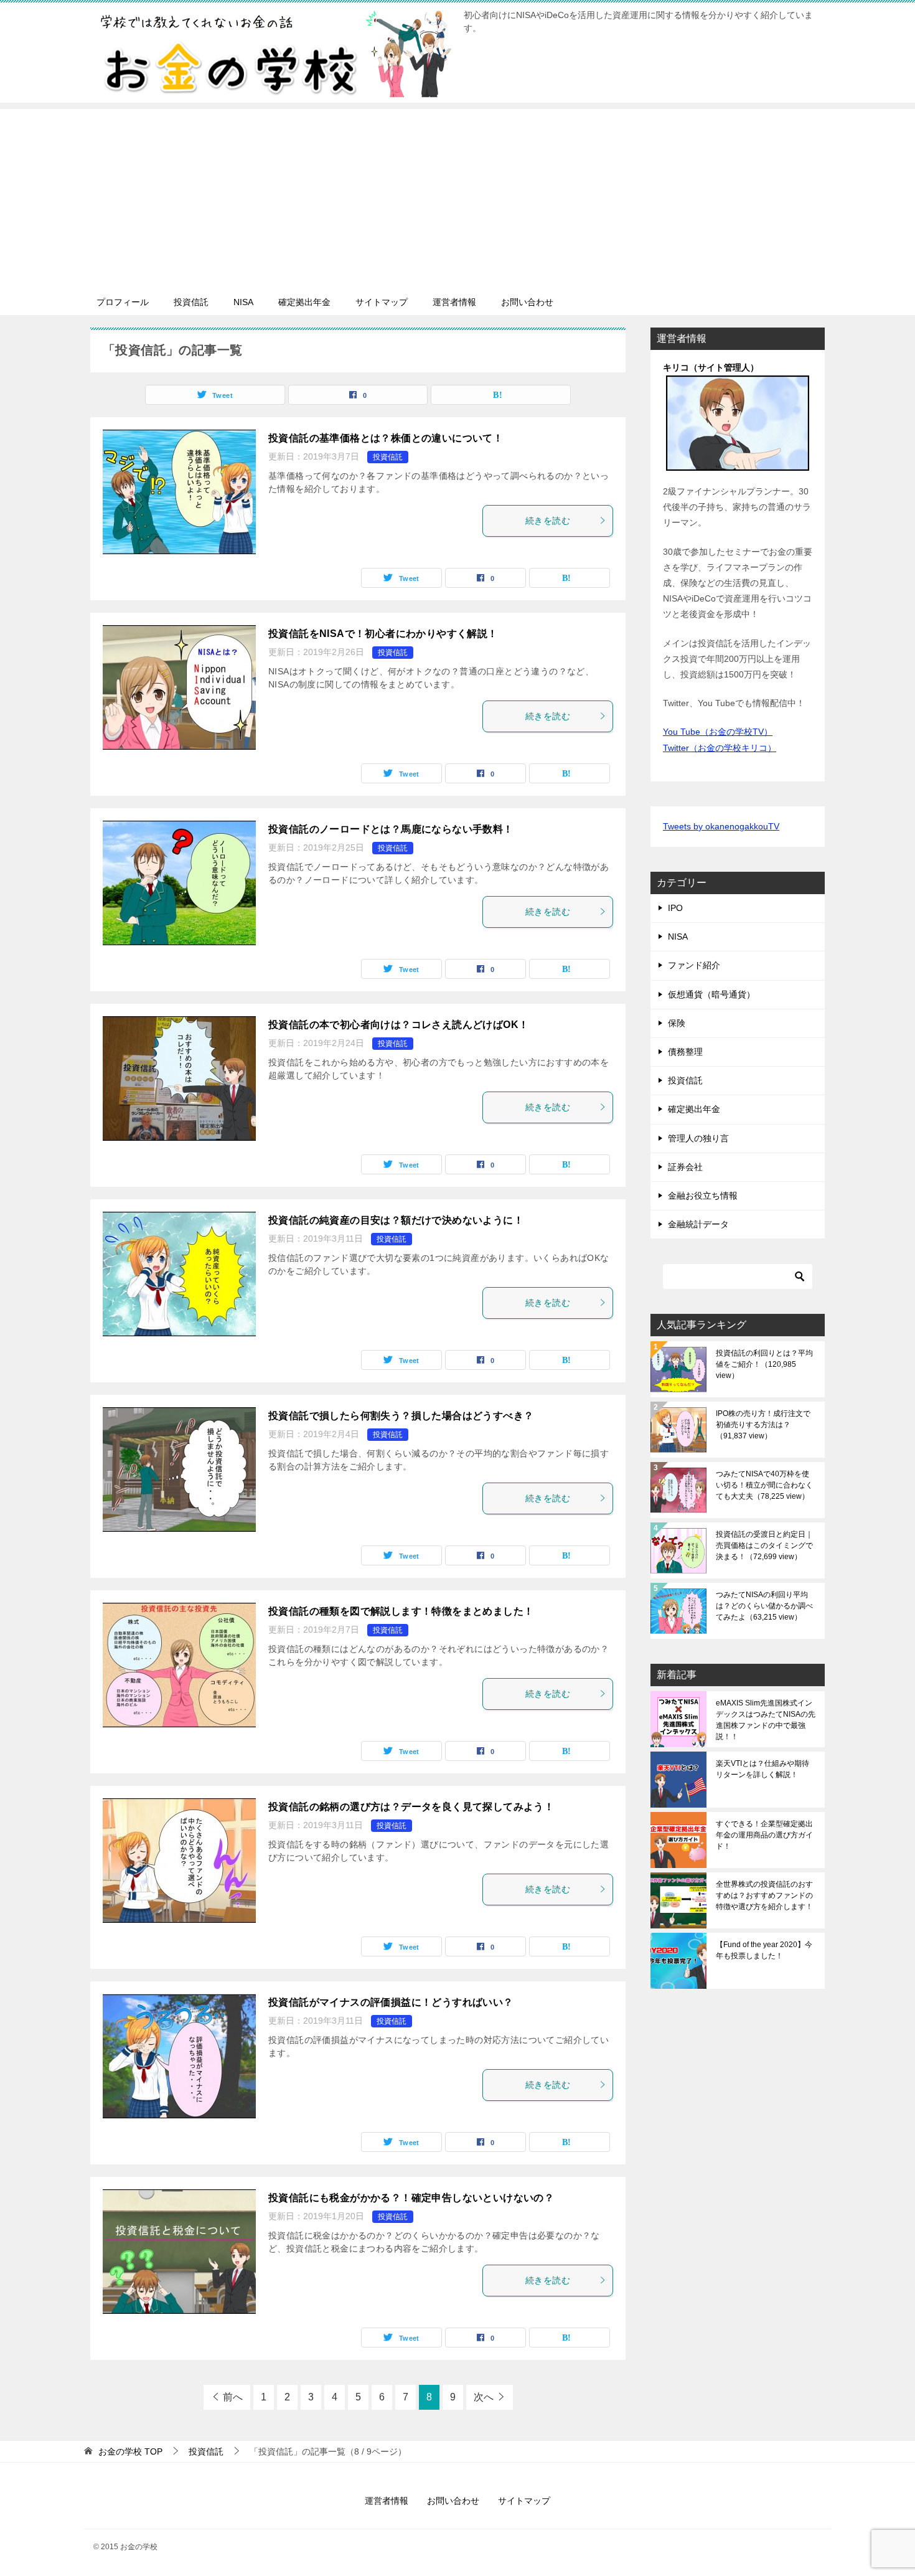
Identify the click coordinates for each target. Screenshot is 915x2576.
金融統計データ (698, 1224)
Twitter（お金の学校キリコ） (720, 748)
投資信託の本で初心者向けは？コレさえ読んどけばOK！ (398, 1025)
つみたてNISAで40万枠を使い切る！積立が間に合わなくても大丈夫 (764, 1485)
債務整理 (685, 1052)
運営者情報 (454, 302)
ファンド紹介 (694, 965)
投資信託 (191, 302)
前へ (233, 2397)
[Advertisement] (457, 196)
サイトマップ (382, 302)
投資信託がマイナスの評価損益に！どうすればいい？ (391, 2002)
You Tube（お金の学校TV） (718, 732)
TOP (130, 2451)
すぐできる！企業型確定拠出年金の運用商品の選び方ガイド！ (764, 1835)
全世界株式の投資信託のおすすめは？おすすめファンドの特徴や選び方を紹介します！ (764, 1895)
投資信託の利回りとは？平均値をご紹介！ (764, 1364)
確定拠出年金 (304, 302)
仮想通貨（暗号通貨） (711, 994)
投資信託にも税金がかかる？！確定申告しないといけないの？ (411, 2198)
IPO (675, 908)
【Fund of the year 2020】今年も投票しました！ (764, 1950)
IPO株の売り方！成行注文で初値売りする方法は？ (763, 1425)
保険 (677, 1023)
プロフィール (123, 302)
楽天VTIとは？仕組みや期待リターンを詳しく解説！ (762, 1769)
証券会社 (685, 1167)
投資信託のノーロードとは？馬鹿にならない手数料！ (391, 829)
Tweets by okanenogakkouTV (721, 826)
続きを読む (548, 521)
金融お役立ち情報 (703, 1196)
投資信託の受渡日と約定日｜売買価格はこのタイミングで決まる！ (764, 1545)
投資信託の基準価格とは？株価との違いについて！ (386, 438)
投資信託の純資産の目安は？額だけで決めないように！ (396, 1220)
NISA (243, 302)
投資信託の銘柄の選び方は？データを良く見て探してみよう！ (411, 1807)
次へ (484, 2397)
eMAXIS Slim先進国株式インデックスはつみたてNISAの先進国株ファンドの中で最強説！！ (766, 1720)
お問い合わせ (527, 302)
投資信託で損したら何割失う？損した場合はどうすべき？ (401, 1416)
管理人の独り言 (698, 1138)
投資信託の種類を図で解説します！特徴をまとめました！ (401, 1611)
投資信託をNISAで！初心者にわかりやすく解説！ (383, 634)
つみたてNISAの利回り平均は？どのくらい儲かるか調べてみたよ (764, 1606)
